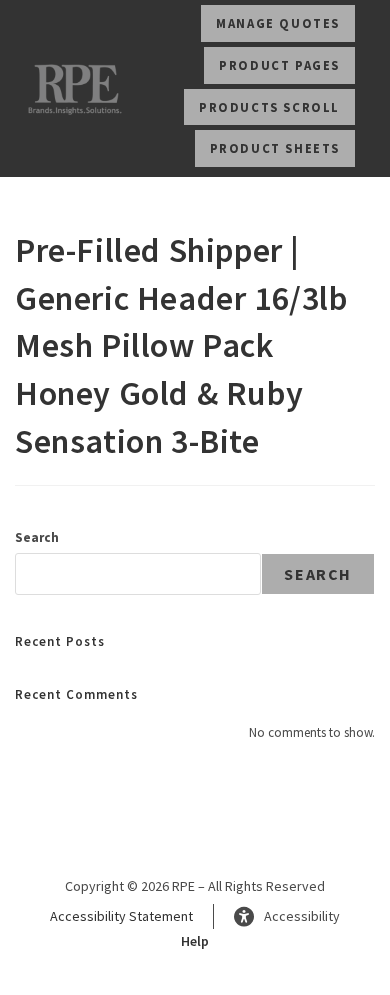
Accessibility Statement (121, 916)
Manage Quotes (278, 23)
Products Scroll (269, 107)
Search (37, 537)
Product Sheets (275, 148)
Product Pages (279, 65)
